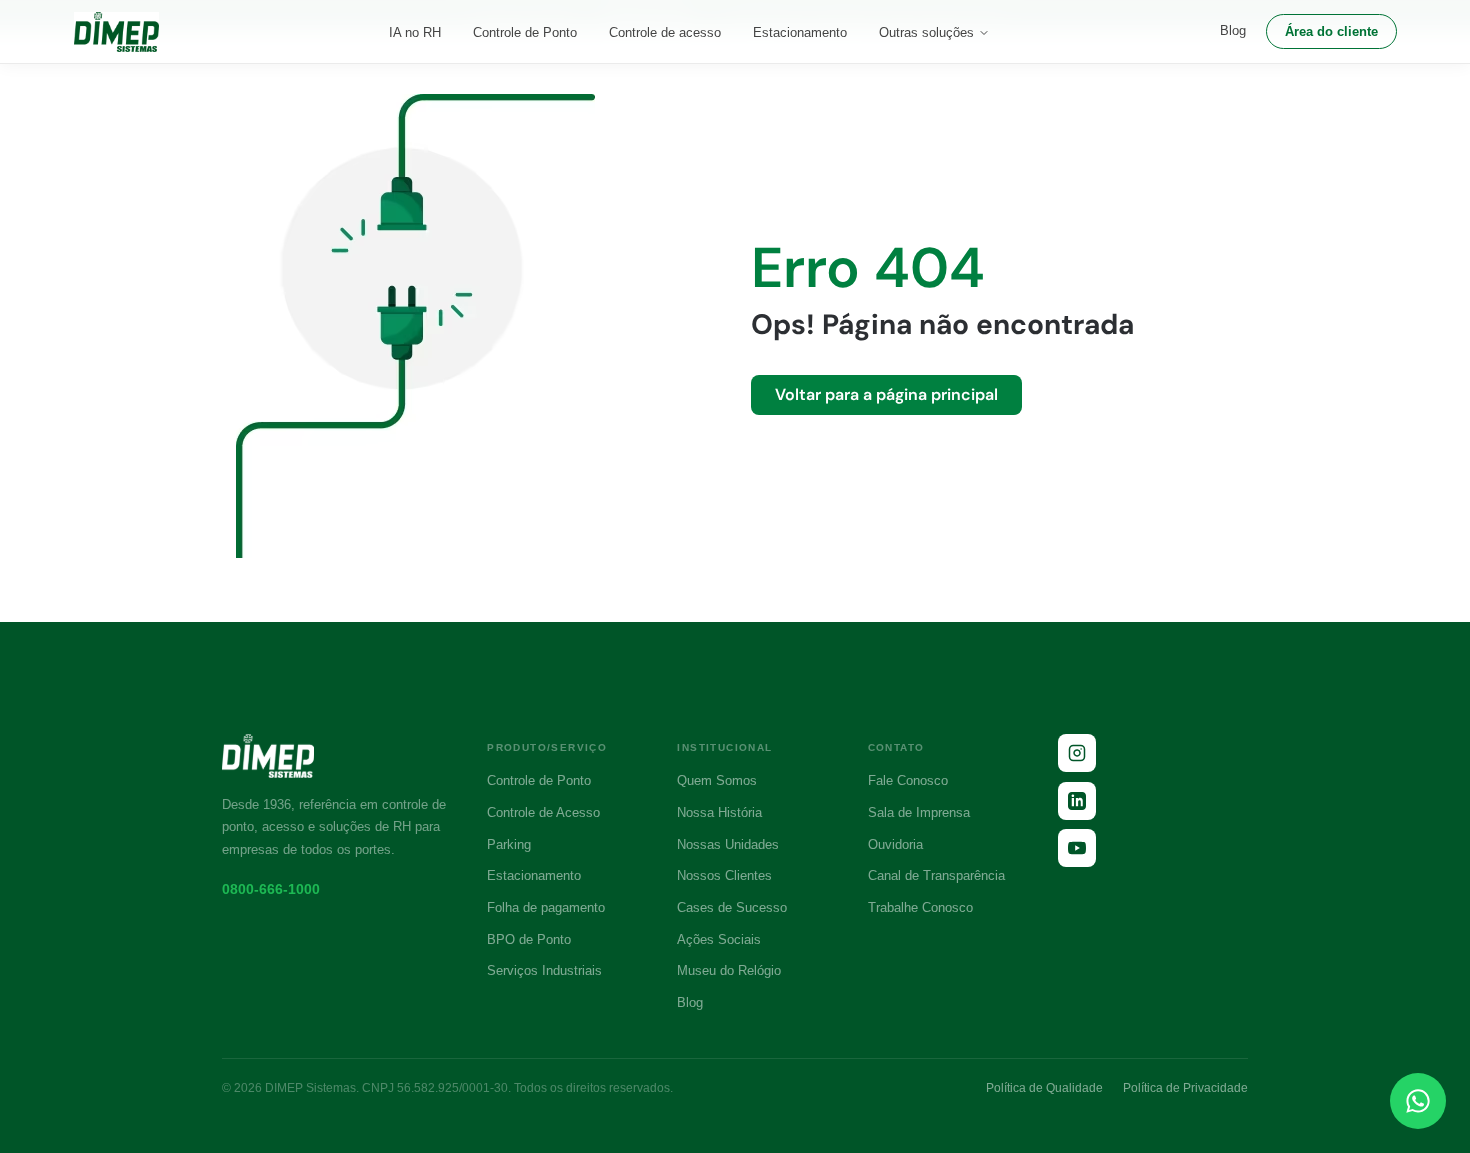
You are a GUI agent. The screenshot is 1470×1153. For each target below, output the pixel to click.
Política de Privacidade (1185, 1087)
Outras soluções (926, 32)
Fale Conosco (908, 780)
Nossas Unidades (728, 844)
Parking (509, 844)
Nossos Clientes (724, 875)
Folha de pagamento (546, 907)
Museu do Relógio (729, 970)
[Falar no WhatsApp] (1418, 1101)
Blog (1233, 30)
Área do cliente (1331, 31)
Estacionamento (800, 32)
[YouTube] (1077, 848)
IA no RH (415, 32)
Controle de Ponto (525, 32)
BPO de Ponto (529, 939)
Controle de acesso (665, 32)
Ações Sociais (719, 939)
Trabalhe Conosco (920, 907)
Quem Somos (717, 780)
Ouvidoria (895, 844)
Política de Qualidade (1044, 1087)
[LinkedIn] (1077, 801)
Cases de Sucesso (732, 907)
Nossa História (719, 812)
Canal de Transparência (936, 875)
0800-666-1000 (271, 889)
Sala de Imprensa (919, 812)
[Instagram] (1077, 753)
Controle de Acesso (543, 812)
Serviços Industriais (544, 970)
